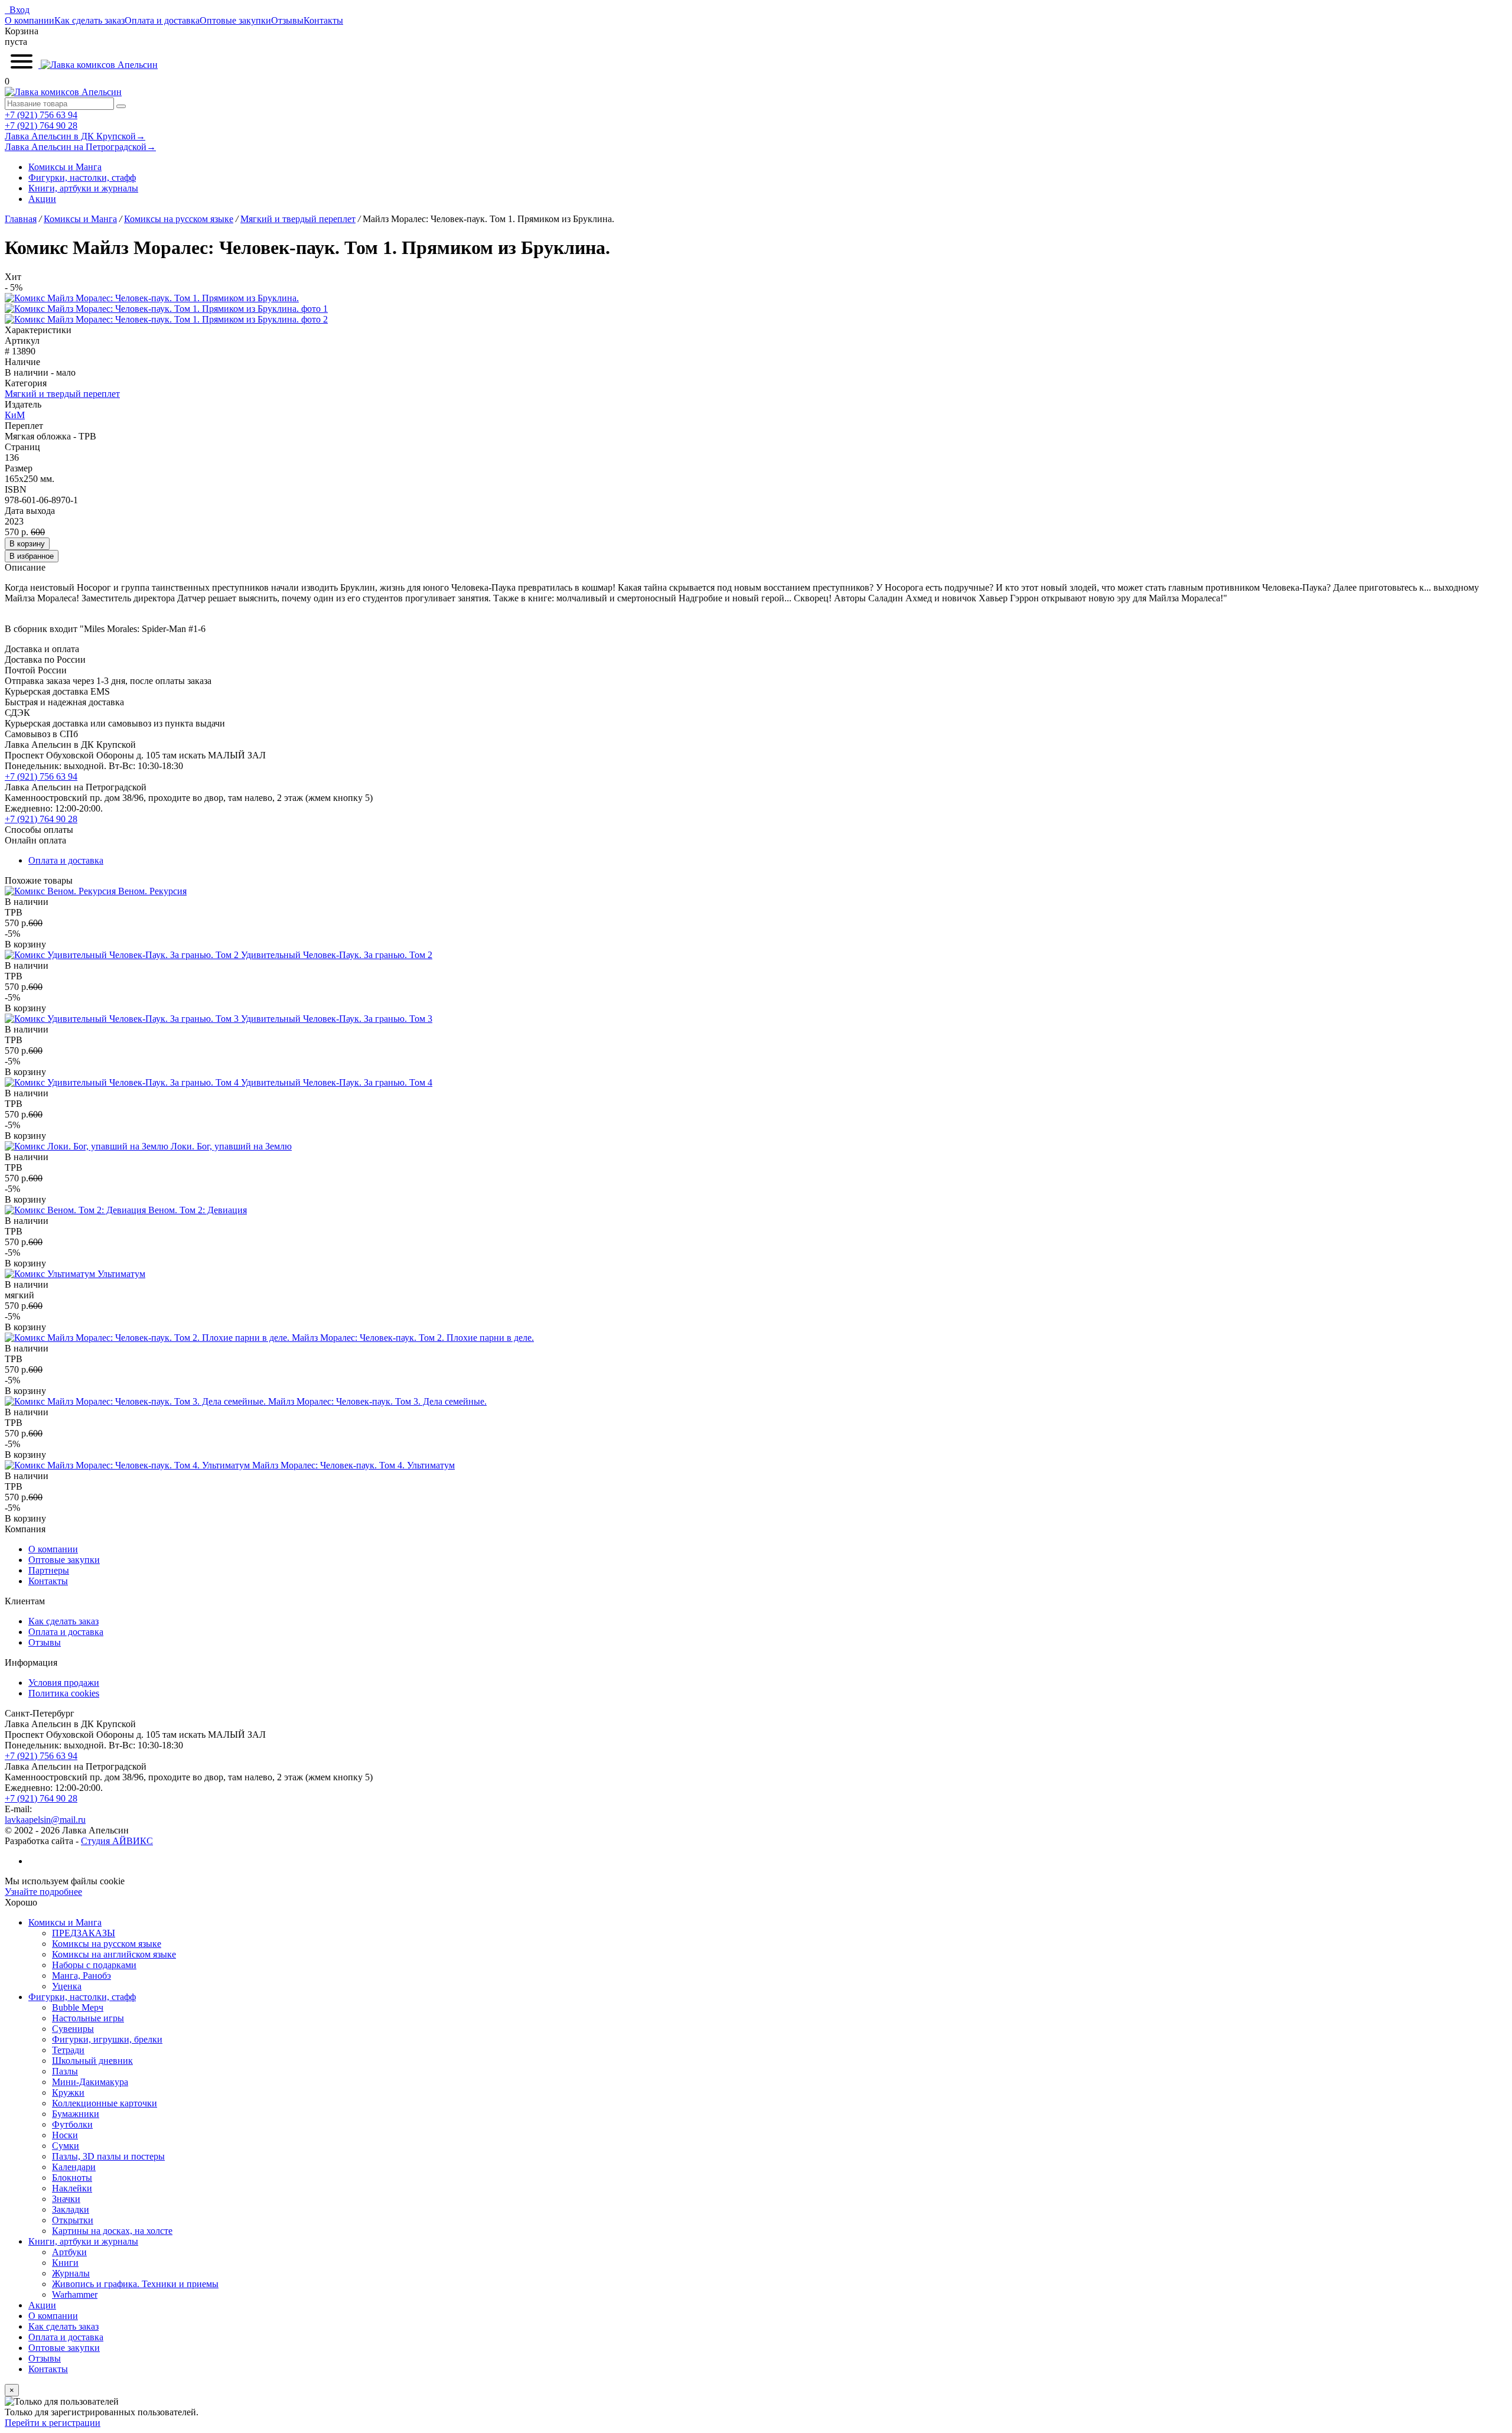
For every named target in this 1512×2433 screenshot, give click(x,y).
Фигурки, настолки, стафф (82, 177)
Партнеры (49, 1570)
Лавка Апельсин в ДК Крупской (75, 136)
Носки (65, 2135)
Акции (42, 199)
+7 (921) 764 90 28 (41, 126)
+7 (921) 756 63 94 (41, 115)
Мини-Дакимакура (90, 2082)
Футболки (72, 2124)
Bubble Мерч (78, 2007)
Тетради (68, 2050)
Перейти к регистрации (53, 2423)
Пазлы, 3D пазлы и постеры (108, 2156)
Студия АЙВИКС (117, 1841)
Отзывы (287, 20)
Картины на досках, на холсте (112, 2231)
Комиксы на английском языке (114, 1954)
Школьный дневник (92, 2061)
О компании (30, 20)
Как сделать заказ (89, 20)
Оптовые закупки (235, 20)
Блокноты (72, 2178)
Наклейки (72, 2188)
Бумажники (76, 2114)
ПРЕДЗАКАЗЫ (84, 1933)
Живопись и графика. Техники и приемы (135, 2284)
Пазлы (65, 2071)
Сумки (66, 2146)
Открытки (73, 2220)
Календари (74, 2167)
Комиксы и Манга (65, 167)
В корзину (27, 544)
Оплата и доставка (162, 20)
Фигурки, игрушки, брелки (107, 2039)
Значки (66, 2199)
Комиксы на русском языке (107, 1944)
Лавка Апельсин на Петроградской (80, 147)
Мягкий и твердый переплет (62, 394)
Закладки (71, 2209)
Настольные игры (88, 2018)
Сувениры (73, 2029)
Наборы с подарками (94, 1965)
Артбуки (69, 2252)
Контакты (323, 20)
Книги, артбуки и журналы (83, 188)
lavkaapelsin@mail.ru (45, 1820)
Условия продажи (64, 1683)
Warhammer (75, 2294)
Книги (65, 2263)
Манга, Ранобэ (82, 1976)
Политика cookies (64, 1693)
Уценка (67, 1986)
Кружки (68, 2092)
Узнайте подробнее (43, 1892)
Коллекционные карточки (105, 2103)
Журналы (71, 2273)
